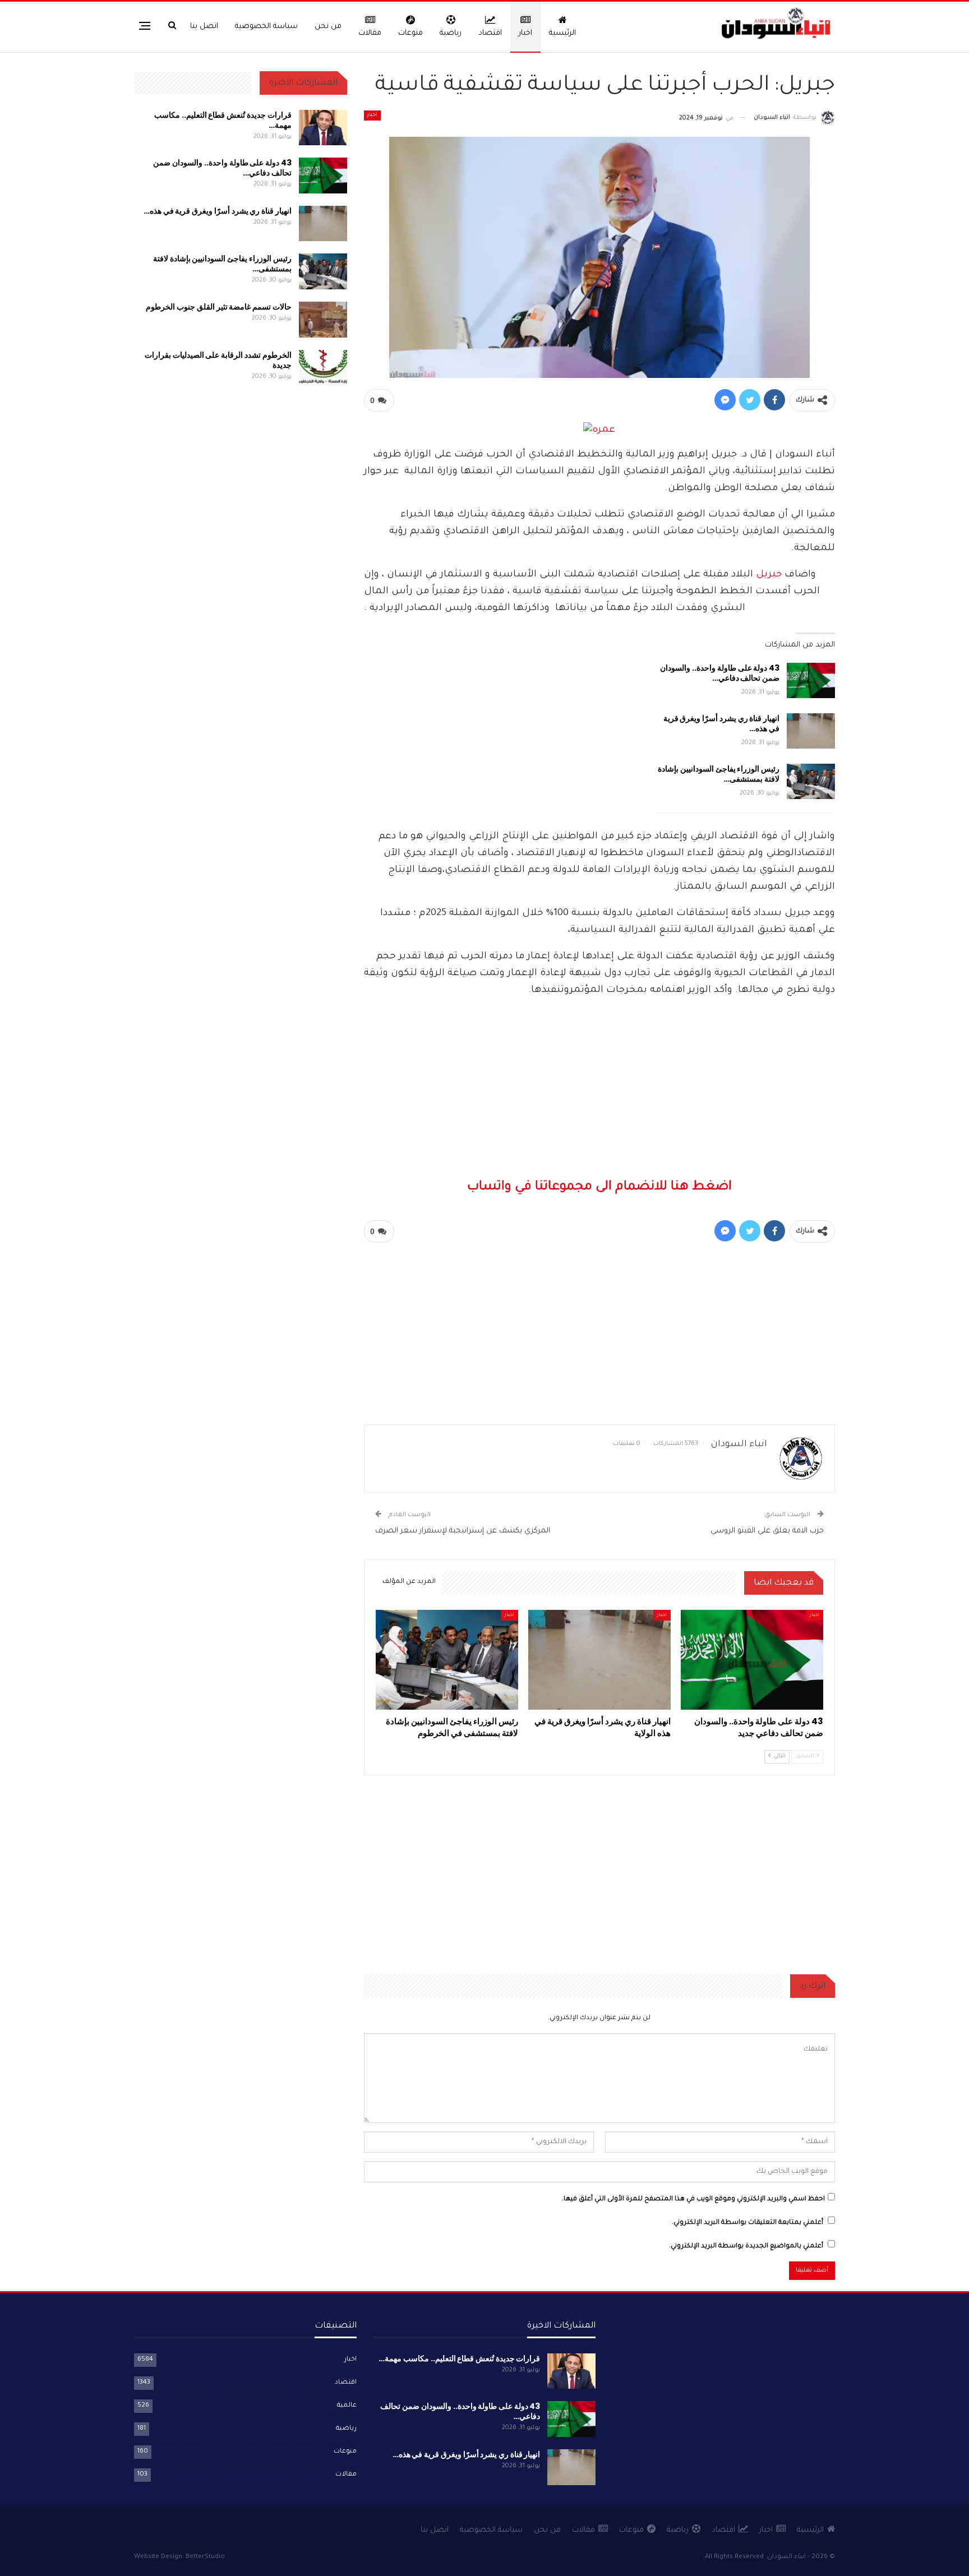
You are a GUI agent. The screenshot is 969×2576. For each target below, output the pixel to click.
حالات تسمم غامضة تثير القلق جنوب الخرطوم (218, 307)
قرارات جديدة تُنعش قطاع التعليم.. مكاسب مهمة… (223, 120)
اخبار (525, 33)
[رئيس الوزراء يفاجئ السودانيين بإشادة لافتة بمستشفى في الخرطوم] (811, 782)
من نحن (328, 27)
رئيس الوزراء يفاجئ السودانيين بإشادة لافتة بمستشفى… (719, 774)
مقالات (370, 33)
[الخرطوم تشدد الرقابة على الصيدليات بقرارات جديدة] (323, 368)
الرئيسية (562, 33)
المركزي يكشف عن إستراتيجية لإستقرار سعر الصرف (463, 1531)
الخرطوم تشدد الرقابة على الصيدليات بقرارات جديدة (218, 360)
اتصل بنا (204, 27)
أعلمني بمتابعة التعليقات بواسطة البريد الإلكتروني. (747, 2223)
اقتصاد (490, 33)
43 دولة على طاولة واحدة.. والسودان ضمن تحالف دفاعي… (720, 673)
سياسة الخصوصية (266, 27)
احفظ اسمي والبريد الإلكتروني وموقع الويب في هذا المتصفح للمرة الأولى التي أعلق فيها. (693, 2199)
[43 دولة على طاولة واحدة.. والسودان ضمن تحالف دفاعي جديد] (811, 681)
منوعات (410, 33)
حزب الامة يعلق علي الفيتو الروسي (766, 1531)
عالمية (347, 2406)
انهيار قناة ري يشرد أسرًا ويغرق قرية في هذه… (721, 723)
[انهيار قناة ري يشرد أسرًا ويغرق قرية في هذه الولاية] (811, 731)
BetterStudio (205, 2557)
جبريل (769, 575)
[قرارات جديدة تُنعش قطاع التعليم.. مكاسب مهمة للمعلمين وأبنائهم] (323, 128)
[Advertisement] (599, 901)
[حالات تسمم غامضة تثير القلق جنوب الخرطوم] (323, 320)
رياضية (451, 33)
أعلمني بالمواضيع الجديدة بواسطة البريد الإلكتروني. (746, 2247)
